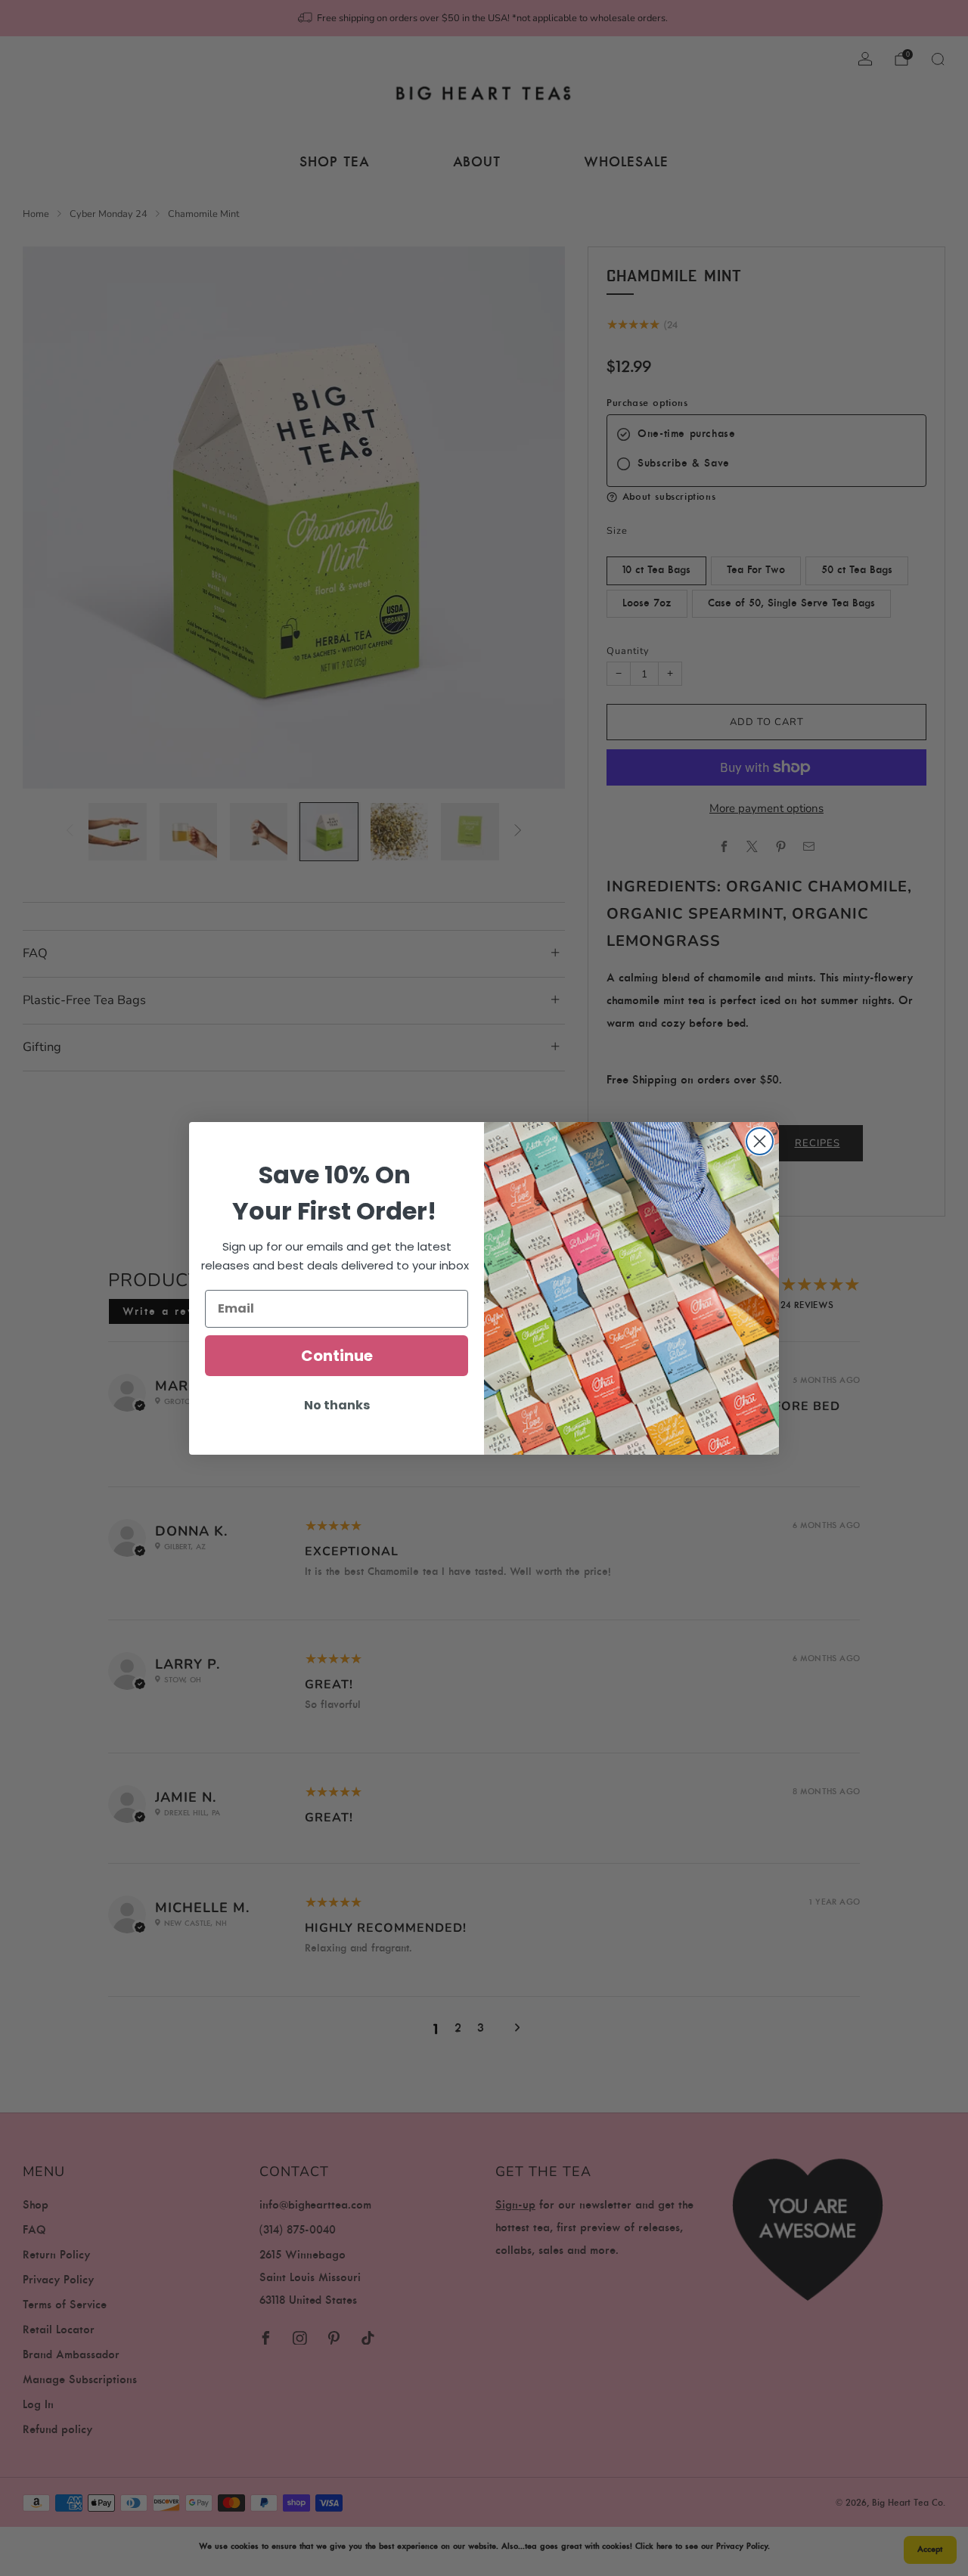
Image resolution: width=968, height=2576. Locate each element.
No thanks (337, 1405)
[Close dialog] (760, 1141)
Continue (337, 1356)
